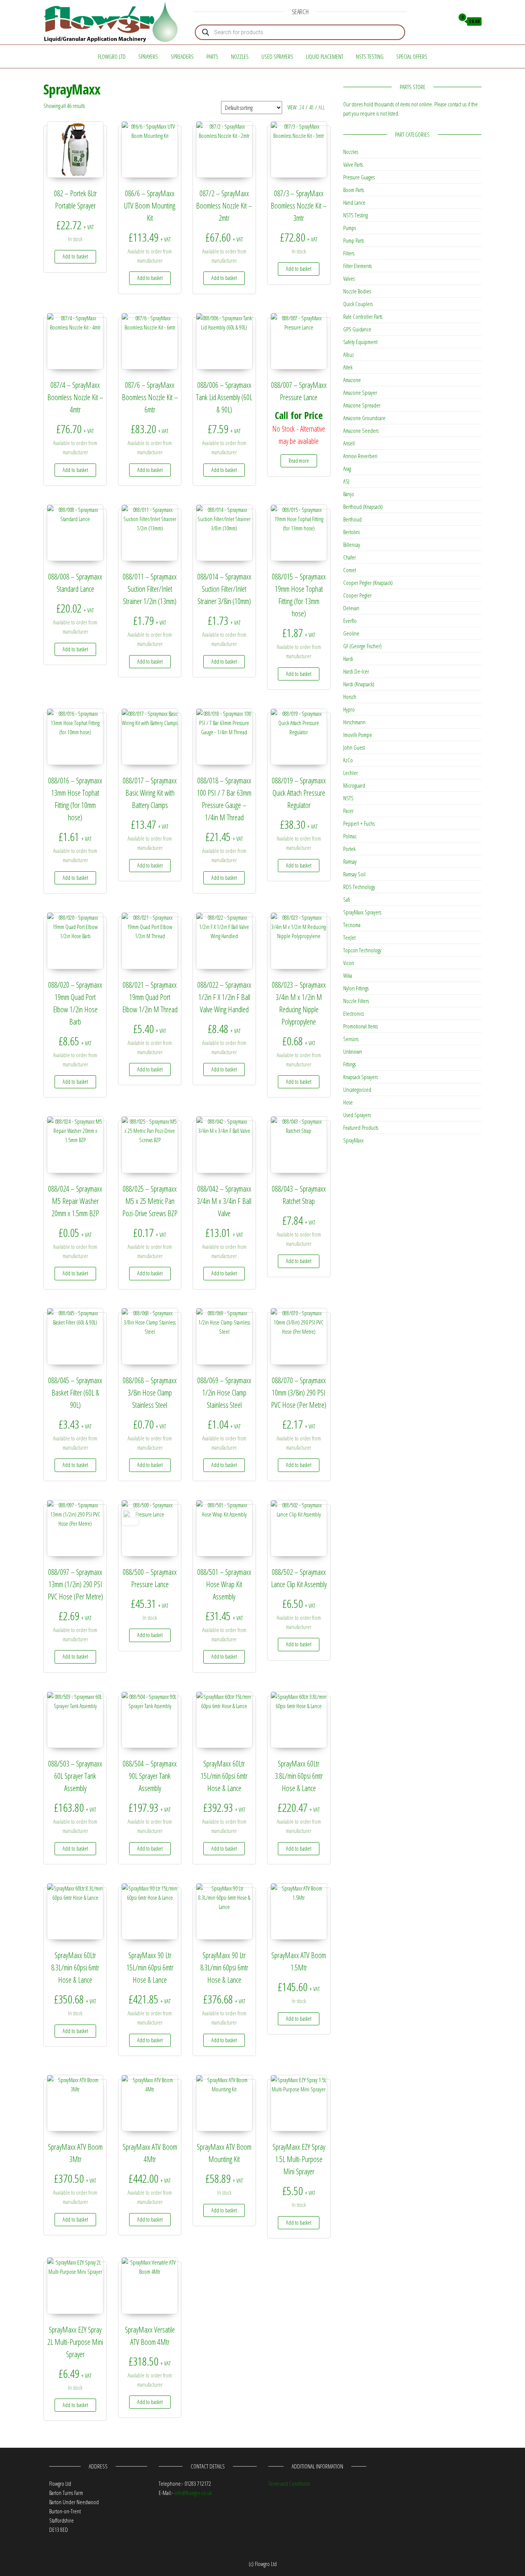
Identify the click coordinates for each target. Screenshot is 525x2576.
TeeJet (349, 937)
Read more (299, 461)
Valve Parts (353, 164)
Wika (348, 975)
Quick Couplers (358, 304)
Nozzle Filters (356, 1001)
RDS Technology (359, 887)
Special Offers (412, 56)
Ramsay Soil (354, 874)
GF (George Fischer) (362, 646)
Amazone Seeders (361, 430)
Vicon (349, 963)
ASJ (346, 481)
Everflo (350, 621)
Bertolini (351, 532)
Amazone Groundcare (364, 418)
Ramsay (350, 861)
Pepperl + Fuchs (359, 823)
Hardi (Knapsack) (359, 684)
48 (311, 107)
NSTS (348, 798)
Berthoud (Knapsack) (363, 507)
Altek (348, 367)
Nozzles (240, 56)
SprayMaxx (353, 1140)
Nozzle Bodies (357, 291)
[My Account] (446, 22)
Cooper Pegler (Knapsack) (368, 583)
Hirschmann (354, 722)
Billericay (352, 545)
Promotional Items (361, 1026)
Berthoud (352, 519)
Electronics (354, 1013)
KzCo (348, 760)
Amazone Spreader (362, 405)
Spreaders (182, 56)
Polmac (350, 836)
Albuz (349, 354)
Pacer (348, 811)
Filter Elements (357, 266)
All (322, 107)
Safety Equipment (360, 342)
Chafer (350, 557)
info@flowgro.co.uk (193, 2493)
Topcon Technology (362, 950)
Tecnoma (352, 925)
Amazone (352, 380)
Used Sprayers (277, 56)
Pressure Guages (359, 177)
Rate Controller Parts (363, 316)
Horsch (350, 697)
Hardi (348, 659)
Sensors (351, 1039)
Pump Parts (354, 240)
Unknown (353, 1051)
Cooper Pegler (357, 595)
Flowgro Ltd (112, 56)
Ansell (349, 443)
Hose (348, 1102)
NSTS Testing (370, 56)
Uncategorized (357, 1089)
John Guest (354, 747)
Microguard (354, 785)
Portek (349, 849)
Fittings (350, 1064)
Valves (349, 278)
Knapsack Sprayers (361, 1077)
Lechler (351, 773)
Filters (349, 253)
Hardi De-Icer (356, 671)
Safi (347, 899)
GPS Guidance (357, 329)
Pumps (350, 228)
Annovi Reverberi (360, 456)
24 (302, 107)
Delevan (351, 608)
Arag (347, 469)
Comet (350, 570)
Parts (212, 56)
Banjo (349, 494)
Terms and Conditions (289, 2483)
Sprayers (148, 56)
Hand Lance (354, 202)
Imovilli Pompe (358, 735)
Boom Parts (354, 190)
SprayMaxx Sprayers (362, 912)
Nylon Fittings (356, 988)
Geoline (351, 633)
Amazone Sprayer (360, 392)
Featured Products (361, 1127)
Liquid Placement (325, 56)
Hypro (349, 709)
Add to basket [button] (75, 256)
